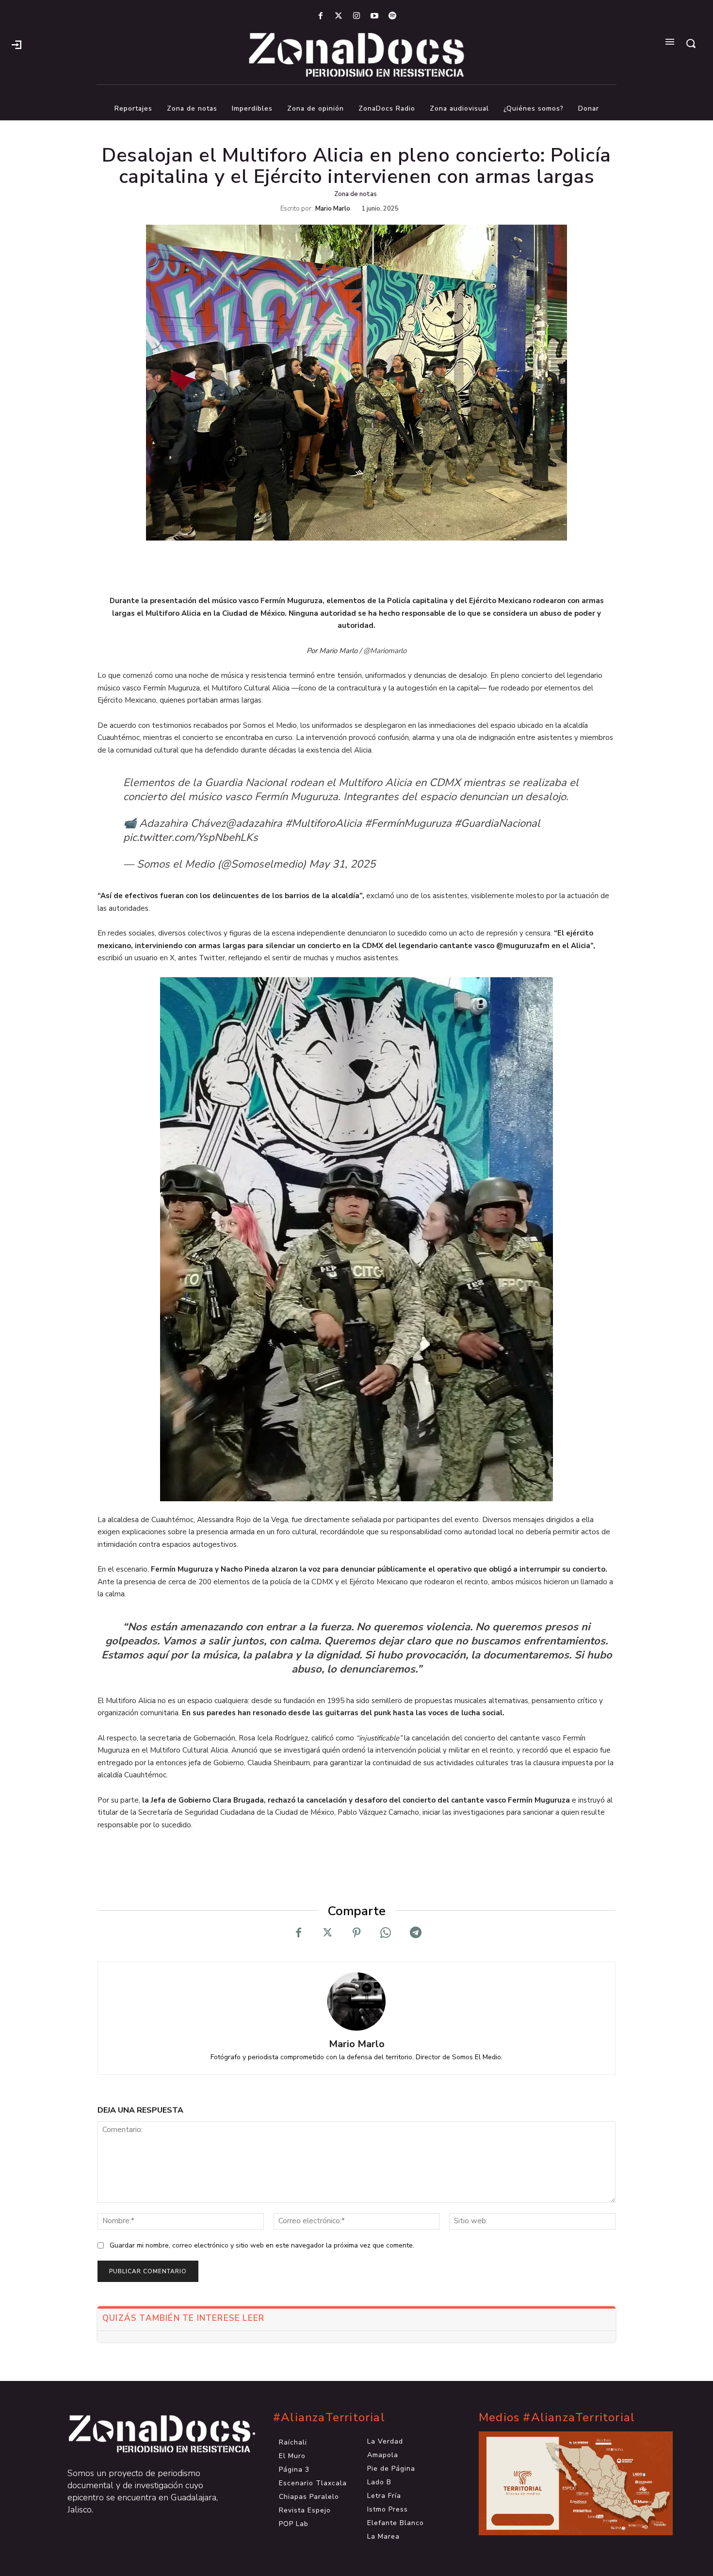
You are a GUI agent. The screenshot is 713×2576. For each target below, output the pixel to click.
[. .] (151, 2434)
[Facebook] (320, 16)
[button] (691, 43)
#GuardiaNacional (497, 823)
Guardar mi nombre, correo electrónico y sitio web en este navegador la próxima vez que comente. (262, 2245)
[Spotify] (393, 16)
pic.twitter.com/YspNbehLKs (191, 837)
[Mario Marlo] (356, 2002)
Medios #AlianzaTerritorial (557, 2418)
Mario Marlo (333, 209)
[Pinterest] (356, 1933)
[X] (327, 1933)
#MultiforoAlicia (324, 823)
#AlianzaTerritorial (329, 2418)
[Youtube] (375, 16)
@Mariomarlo (385, 651)
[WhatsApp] (386, 1933)
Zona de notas (356, 194)
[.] (16, 44)
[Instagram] (356, 16)
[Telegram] (415, 1933)
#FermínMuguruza (408, 823)
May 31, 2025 (342, 864)
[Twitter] (338, 16)
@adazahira (254, 823)
